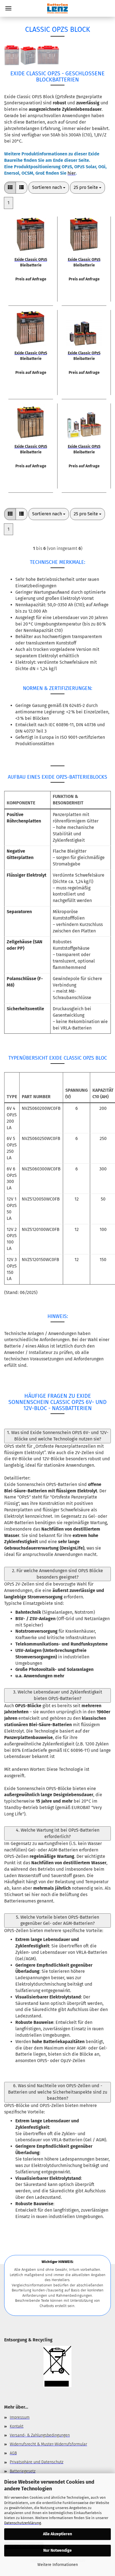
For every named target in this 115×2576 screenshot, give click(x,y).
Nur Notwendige (57, 2550)
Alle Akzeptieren (57, 2534)
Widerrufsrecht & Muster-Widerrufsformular (48, 2444)
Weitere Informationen (58, 2565)
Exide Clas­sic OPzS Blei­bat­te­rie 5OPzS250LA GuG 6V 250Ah (84, 262)
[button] (10, 188)
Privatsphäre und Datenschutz (37, 2462)
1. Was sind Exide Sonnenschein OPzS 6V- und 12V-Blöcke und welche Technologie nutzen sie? (58, 1436)
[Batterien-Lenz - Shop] (57, 8)
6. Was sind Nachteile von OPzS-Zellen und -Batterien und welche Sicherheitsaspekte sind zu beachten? (58, 2092)
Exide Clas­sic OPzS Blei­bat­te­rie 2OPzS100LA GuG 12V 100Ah (31, 449)
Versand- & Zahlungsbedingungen (40, 2435)
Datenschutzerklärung (23, 2523)
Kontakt (17, 2426)
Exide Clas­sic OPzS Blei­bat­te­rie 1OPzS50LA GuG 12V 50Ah (84, 355)
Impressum (20, 2417)
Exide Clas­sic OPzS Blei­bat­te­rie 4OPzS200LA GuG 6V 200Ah (31, 262)
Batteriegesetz (23, 2471)
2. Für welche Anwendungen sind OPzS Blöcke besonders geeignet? (57, 1574)
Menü (8, 8)
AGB (13, 2453)
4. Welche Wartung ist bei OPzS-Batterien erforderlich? (58, 1833)
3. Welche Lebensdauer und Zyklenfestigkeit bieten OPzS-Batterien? (58, 1695)
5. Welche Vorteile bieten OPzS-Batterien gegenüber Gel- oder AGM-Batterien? (57, 1920)
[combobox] (49, 188)
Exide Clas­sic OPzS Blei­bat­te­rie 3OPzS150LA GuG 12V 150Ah (84, 449)
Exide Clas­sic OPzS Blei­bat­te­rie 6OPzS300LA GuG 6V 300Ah (31, 355)
